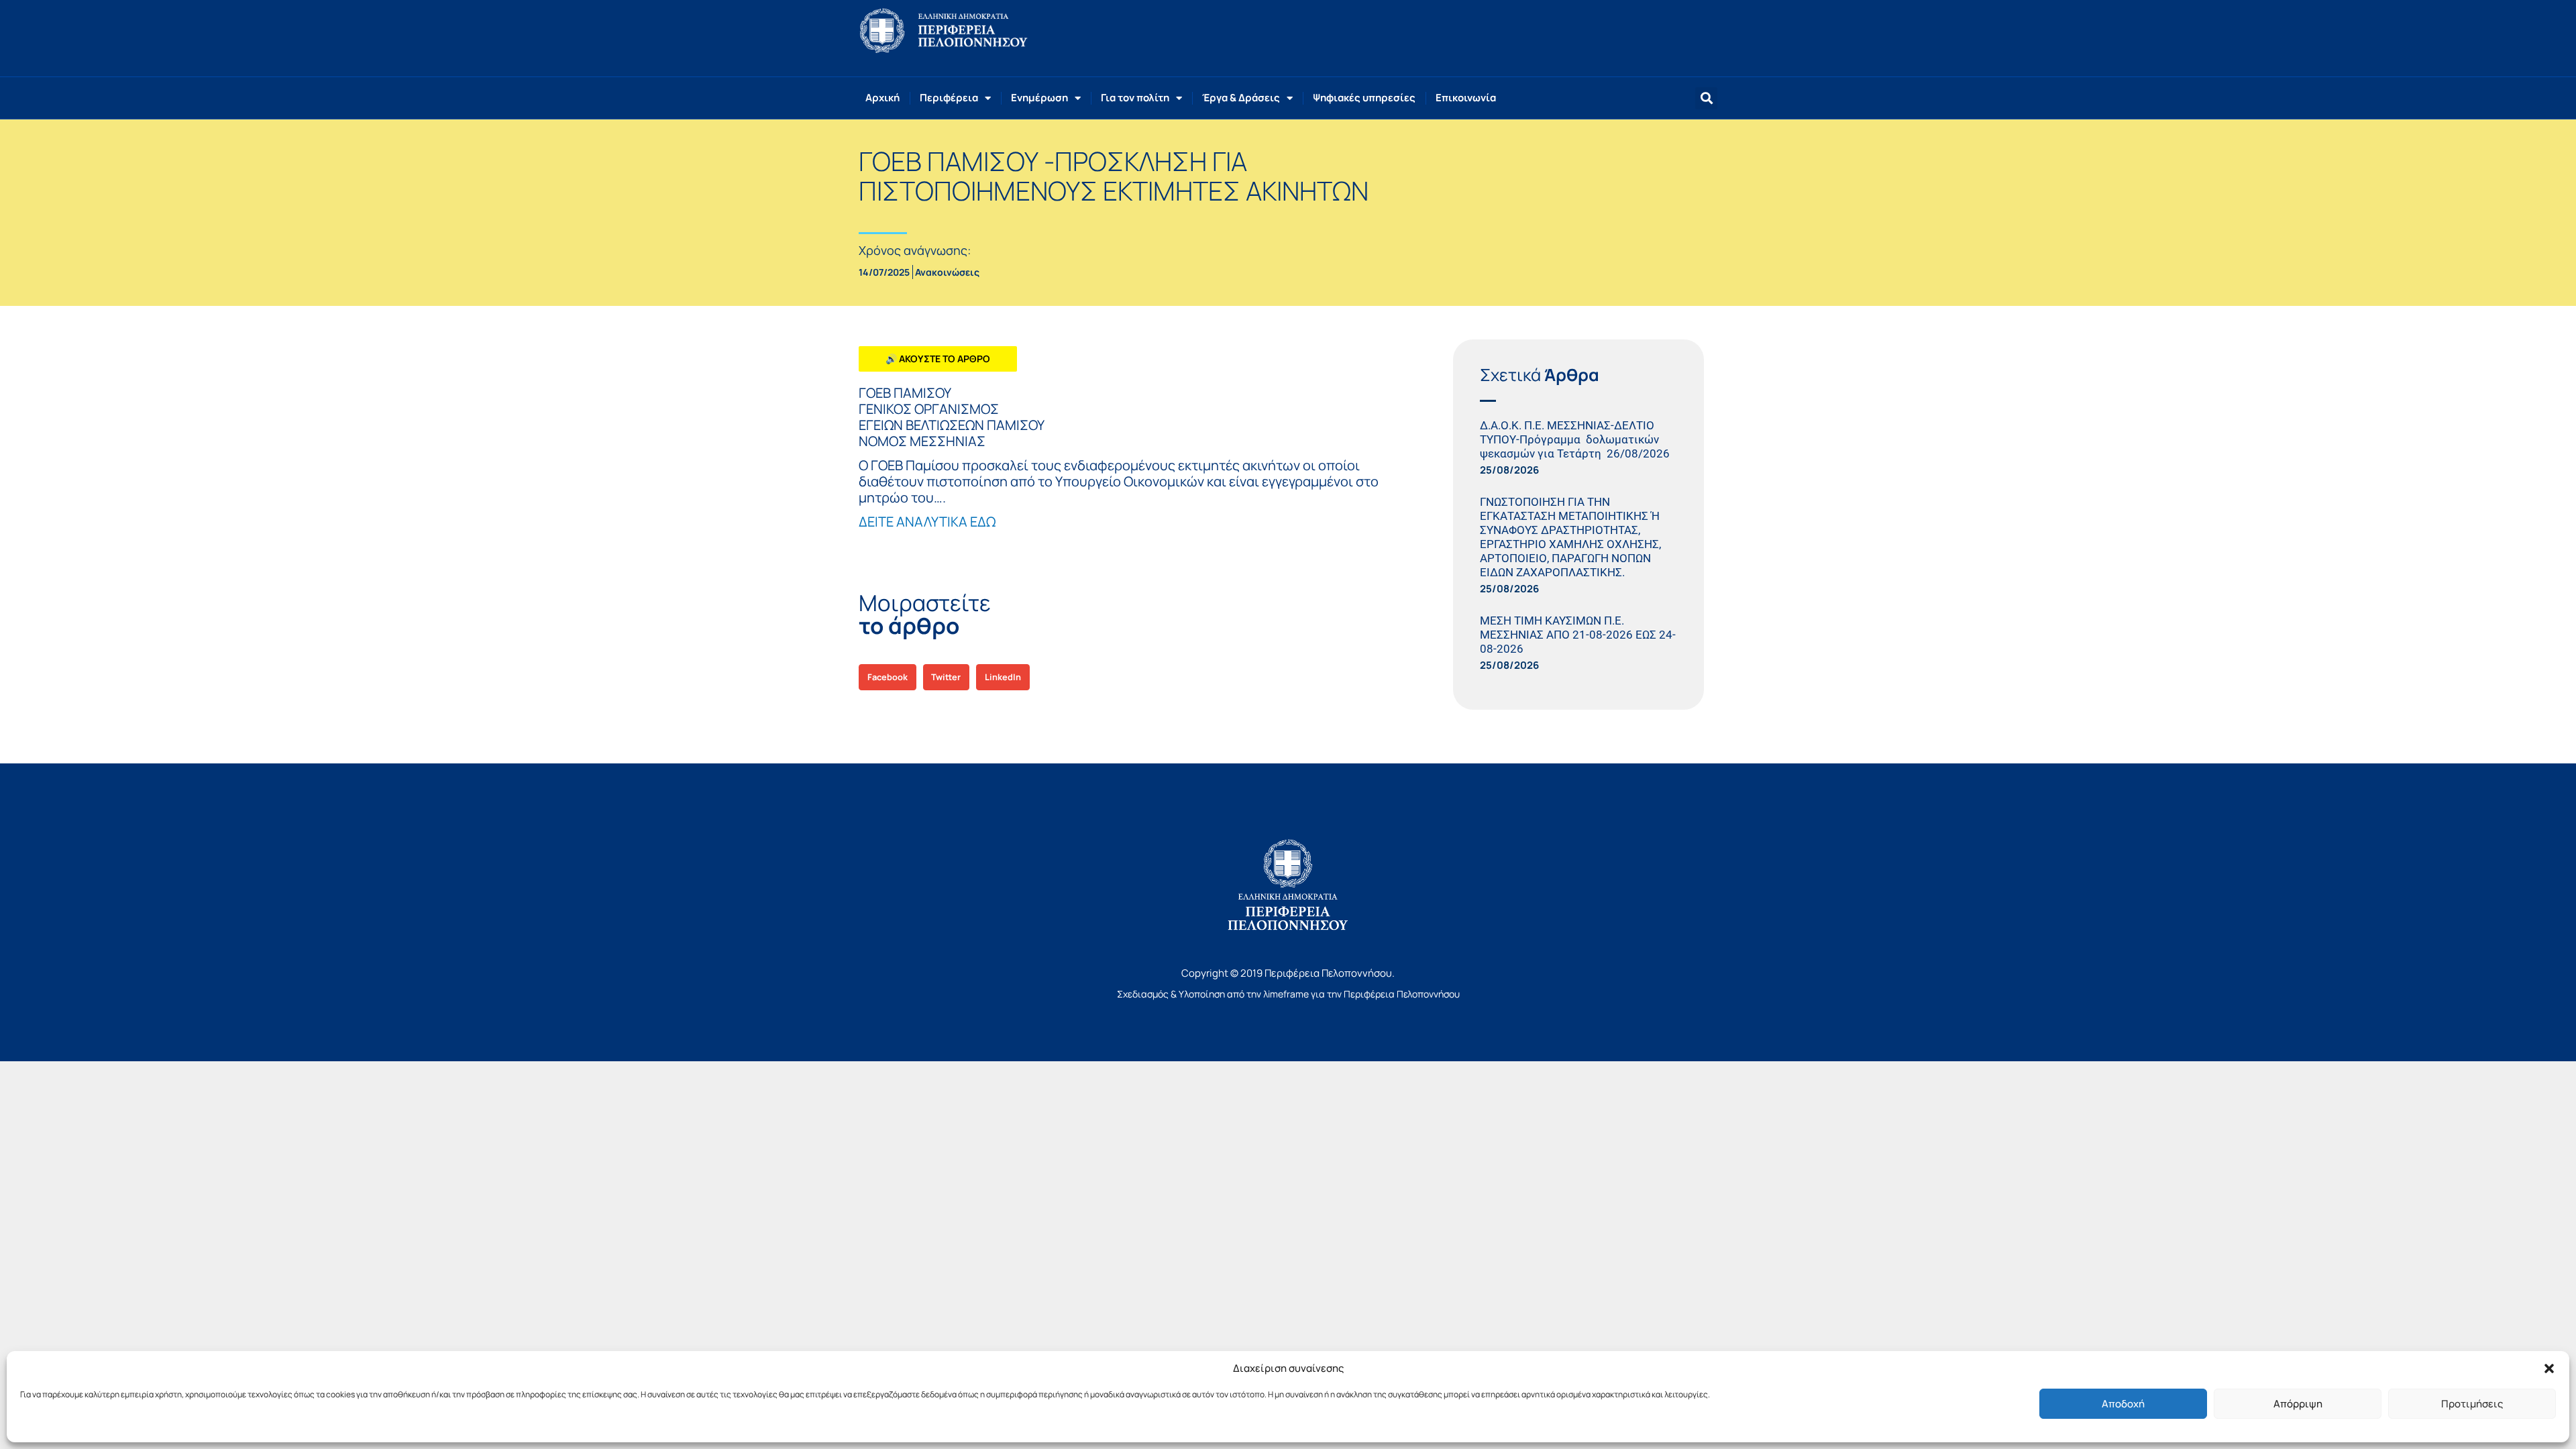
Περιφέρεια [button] (949, 98)
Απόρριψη (2298, 1404)
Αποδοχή (2123, 1404)
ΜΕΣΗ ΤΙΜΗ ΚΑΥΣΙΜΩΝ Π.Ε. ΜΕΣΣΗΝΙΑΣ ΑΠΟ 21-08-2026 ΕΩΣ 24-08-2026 (1578, 635)
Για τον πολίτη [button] (1135, 98)
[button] (2549, 1368)
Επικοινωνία (1466, 98)
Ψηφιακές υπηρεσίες (1364, 98)
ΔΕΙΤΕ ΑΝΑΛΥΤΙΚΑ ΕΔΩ (927, 522)
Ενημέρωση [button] (1039, 98)
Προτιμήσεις (2472, 1404)
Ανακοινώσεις (947, 272)
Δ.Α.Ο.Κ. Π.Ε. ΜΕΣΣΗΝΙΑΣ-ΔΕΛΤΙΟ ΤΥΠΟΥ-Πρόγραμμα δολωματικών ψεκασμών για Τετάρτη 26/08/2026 (1577, 439)
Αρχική (882, 98)
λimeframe (1286, 994)
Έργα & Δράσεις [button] (1241, 98)
